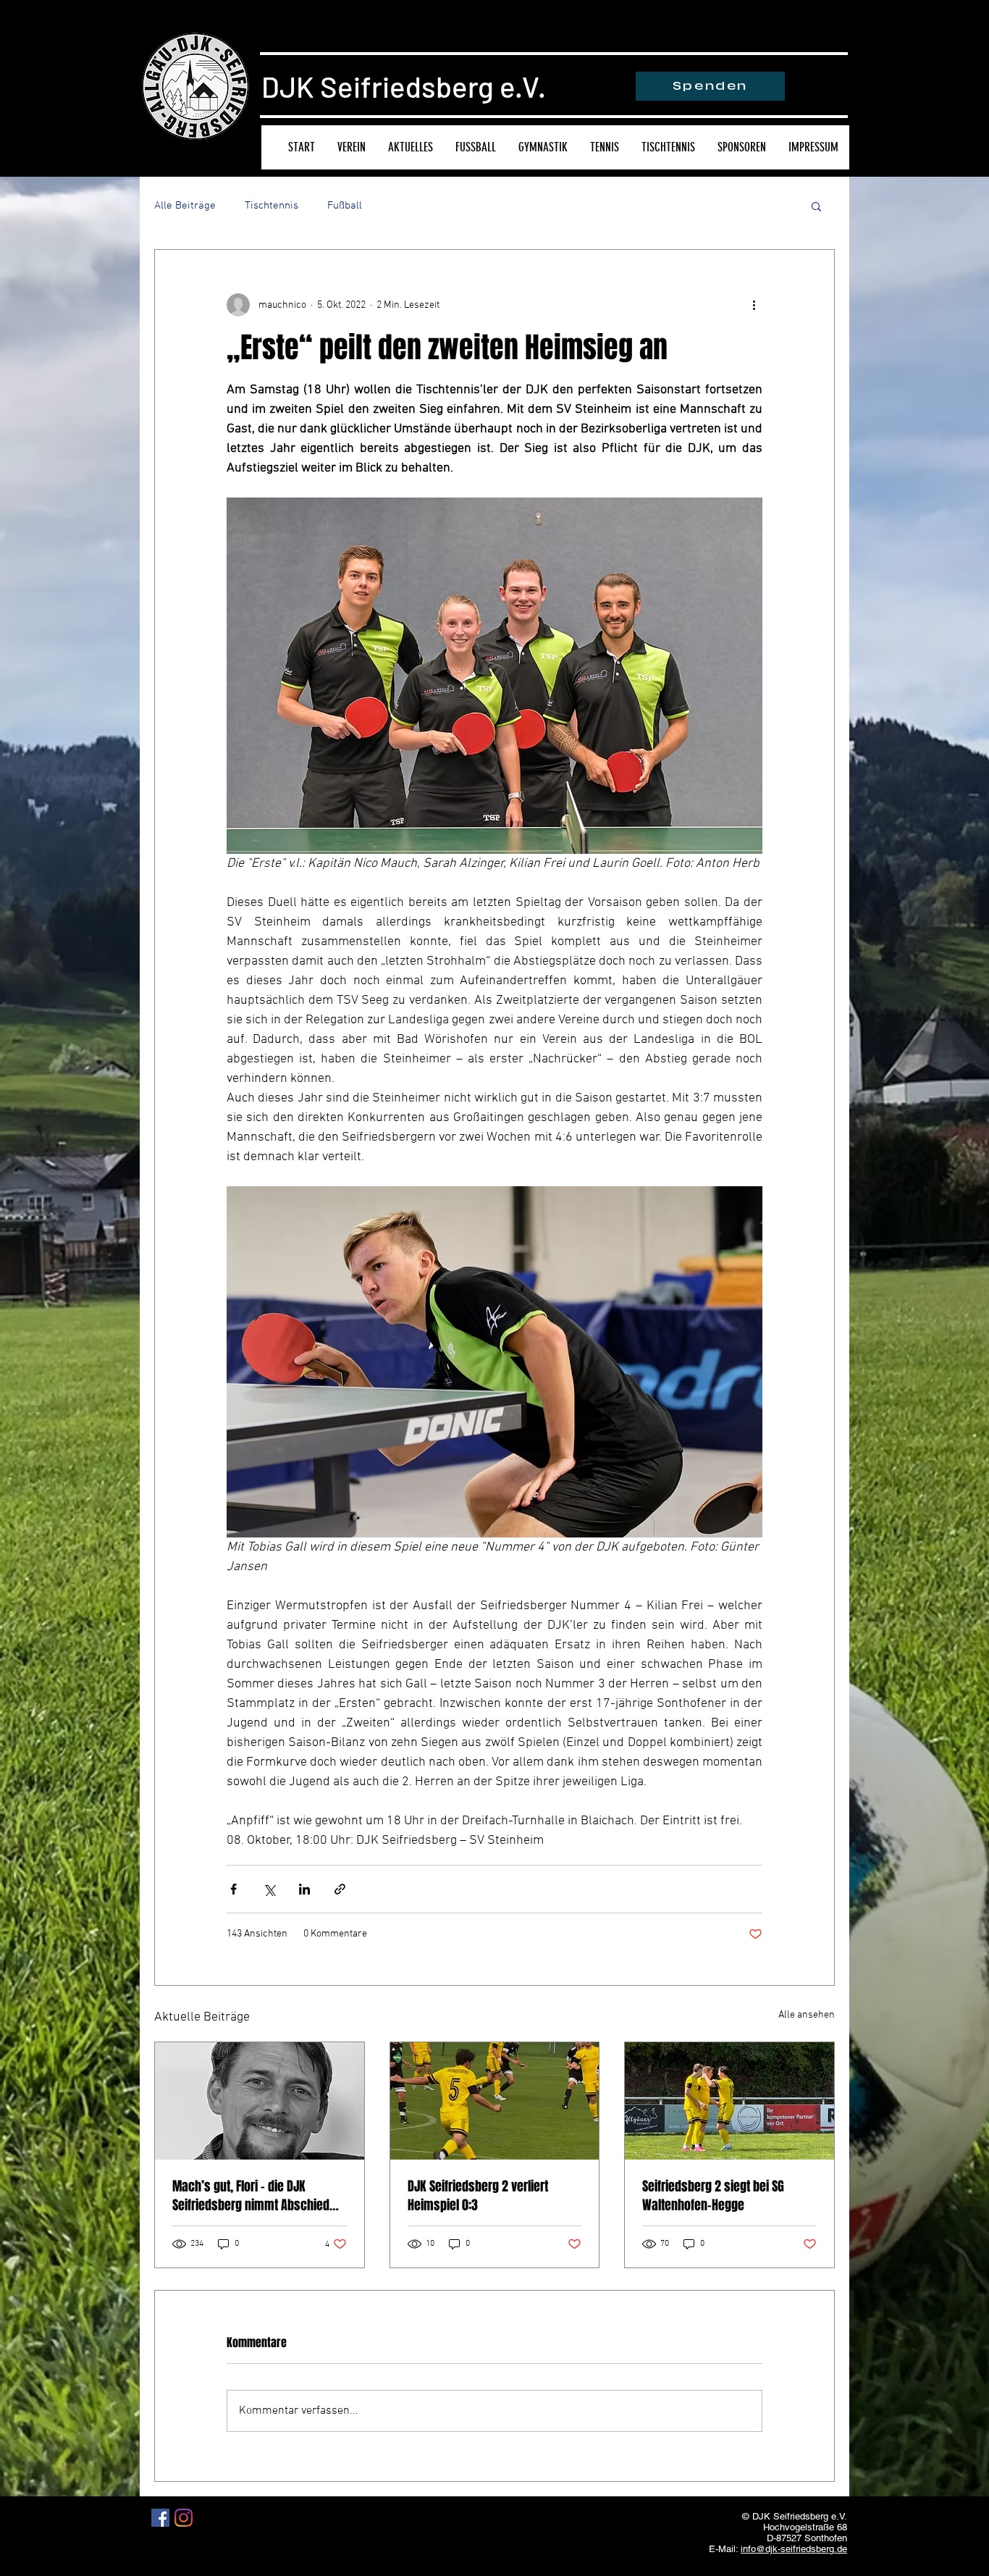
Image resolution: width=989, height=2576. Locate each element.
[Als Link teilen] (340, 1889)
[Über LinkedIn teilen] (304, 1889)
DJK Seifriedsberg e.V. (404, 86)
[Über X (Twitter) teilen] (269, 1889)
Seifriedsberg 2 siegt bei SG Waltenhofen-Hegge (713, 2196)
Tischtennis (272, 206)
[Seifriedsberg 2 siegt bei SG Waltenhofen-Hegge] (729, 2101)
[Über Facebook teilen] (233, 1889)
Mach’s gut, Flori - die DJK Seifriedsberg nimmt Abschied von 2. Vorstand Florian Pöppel (251, 2196)
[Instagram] (184, 2518)
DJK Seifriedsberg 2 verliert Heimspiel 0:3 (478, 2196)
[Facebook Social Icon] (160, 2518)
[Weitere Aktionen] (754, 305)
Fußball (345, 206)
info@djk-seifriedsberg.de (794, 2549)
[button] (816, 206)
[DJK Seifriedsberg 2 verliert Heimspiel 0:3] (495, 2101)
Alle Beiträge (185, 206)
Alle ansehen (807, 2015)
